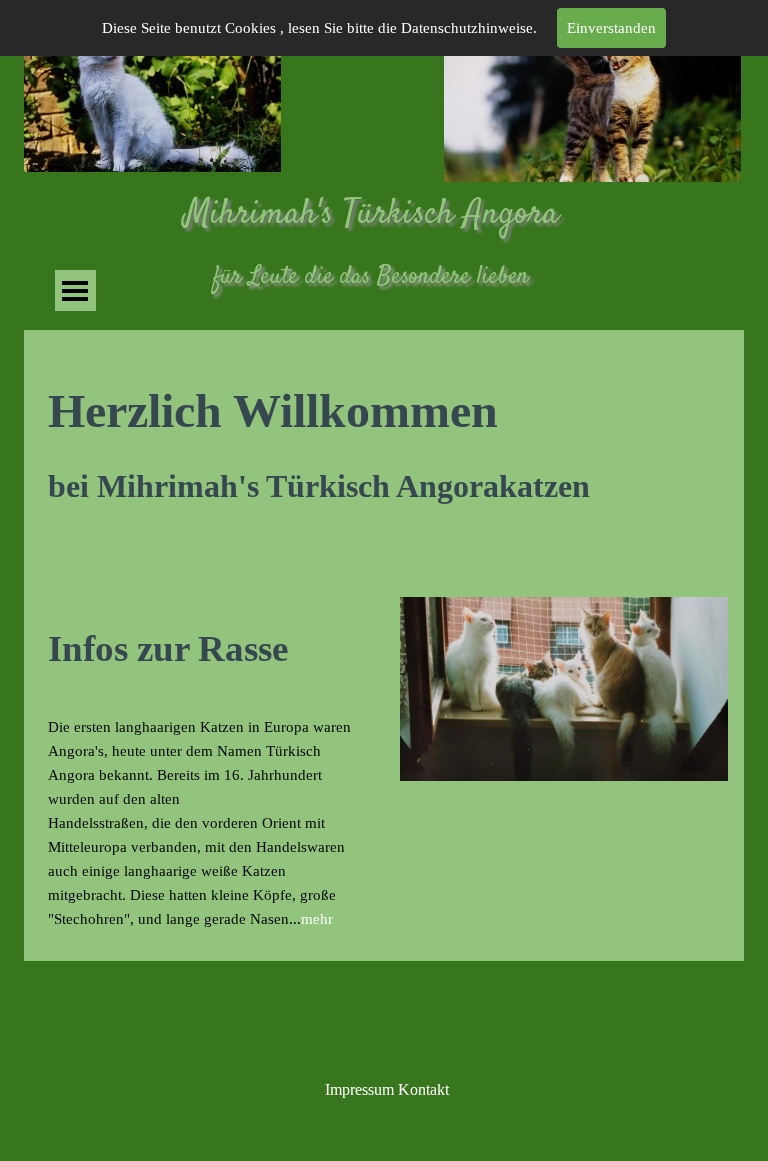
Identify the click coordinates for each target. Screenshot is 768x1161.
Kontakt (423, 1089)
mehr (317, 919)
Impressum (359, 1089)
